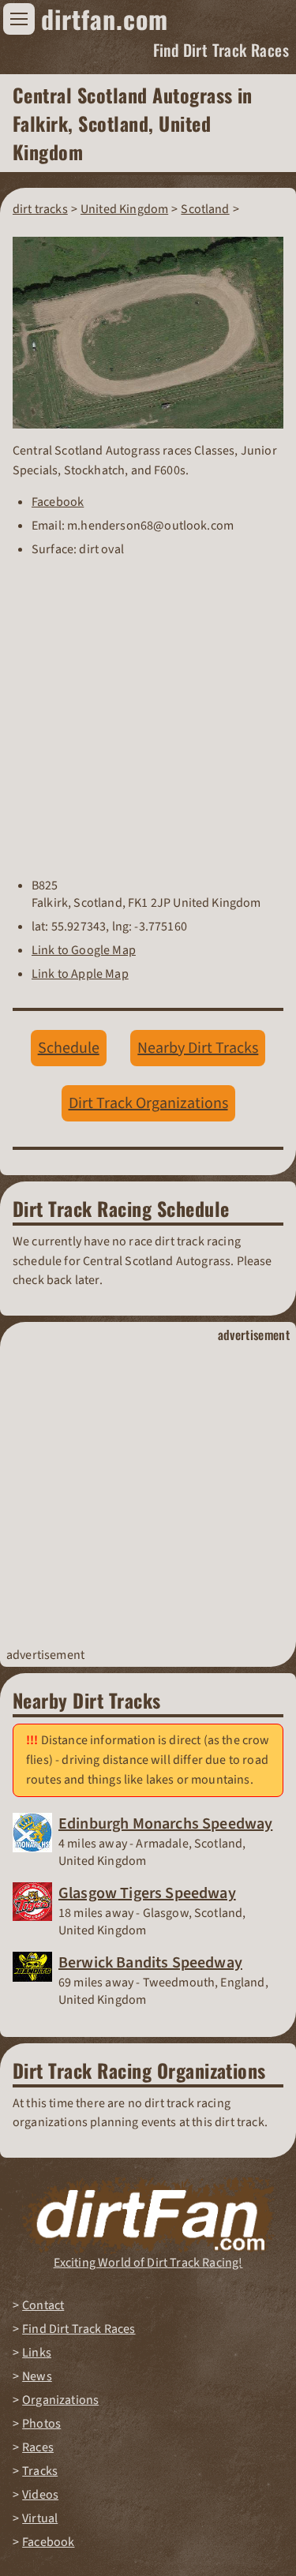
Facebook (58, 502)
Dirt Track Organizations (148, 1103)
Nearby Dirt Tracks (198, 1048)
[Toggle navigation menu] (19, 19)
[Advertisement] (148, 1495)
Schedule (69, 1048)
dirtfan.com (105, 19)
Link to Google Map (84, 950)
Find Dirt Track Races (221, 50)
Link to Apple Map (80, 974)
